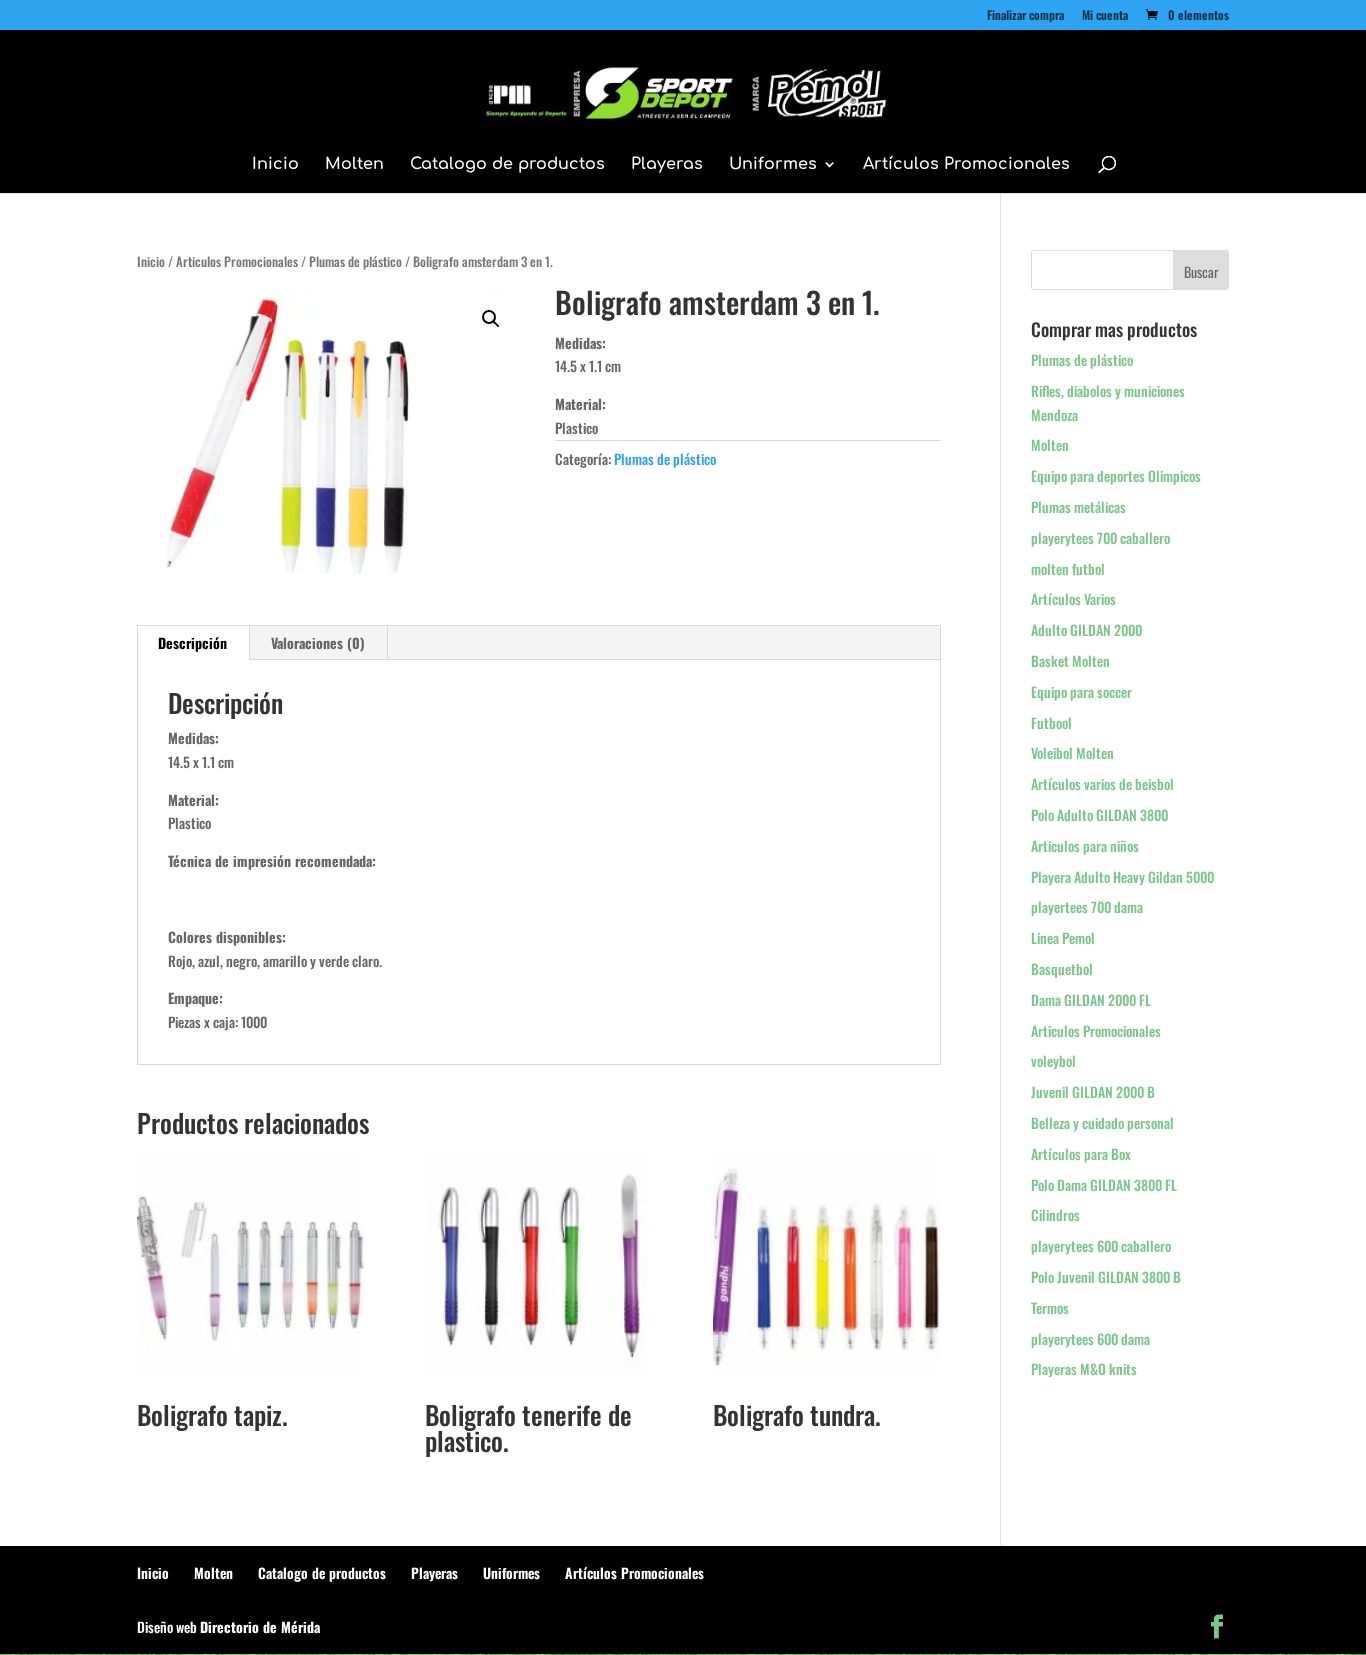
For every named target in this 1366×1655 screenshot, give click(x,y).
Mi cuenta (1105, 16)
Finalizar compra (1025, 16)
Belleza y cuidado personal (1102, 1122)
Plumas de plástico (355, 261)
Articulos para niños (1085, 845)
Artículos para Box (1081, 1153)
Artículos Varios (1073, 598)
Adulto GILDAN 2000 (1086, 629)
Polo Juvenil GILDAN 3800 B (1106, 1276)
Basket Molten (1070, 660)
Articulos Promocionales (237, 261)
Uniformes (773, 165)
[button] (491, 319)
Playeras (667, 165)
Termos (1050, 1307)
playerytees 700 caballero (1100, 537)
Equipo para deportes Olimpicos (1116, 475)
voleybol (1053, 1060)
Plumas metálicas (1078, 506)
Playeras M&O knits (1084, 1368)
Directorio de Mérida (260, 1626)
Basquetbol (1062, 968)
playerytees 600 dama (1090, 1338)
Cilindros (1055, 1214)
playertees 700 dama (1087, 906)
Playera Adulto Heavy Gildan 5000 (1122, 876)
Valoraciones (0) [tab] (318, 642)
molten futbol (1068, 568)
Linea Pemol (1063, 937)
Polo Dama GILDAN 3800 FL (1104, 1184)
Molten (354, 165)
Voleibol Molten (1072, 752)
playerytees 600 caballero (1101, 1245)
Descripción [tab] (192, 642)
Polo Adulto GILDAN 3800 (1099, 814)
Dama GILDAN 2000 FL (1091, 999)
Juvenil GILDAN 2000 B (1093, 1091)
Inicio (275, 165)
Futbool (1051, 722)
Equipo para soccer (1081, 691)
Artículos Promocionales (966, 165)
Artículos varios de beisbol (1102, 783)
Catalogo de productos (507, 165)
